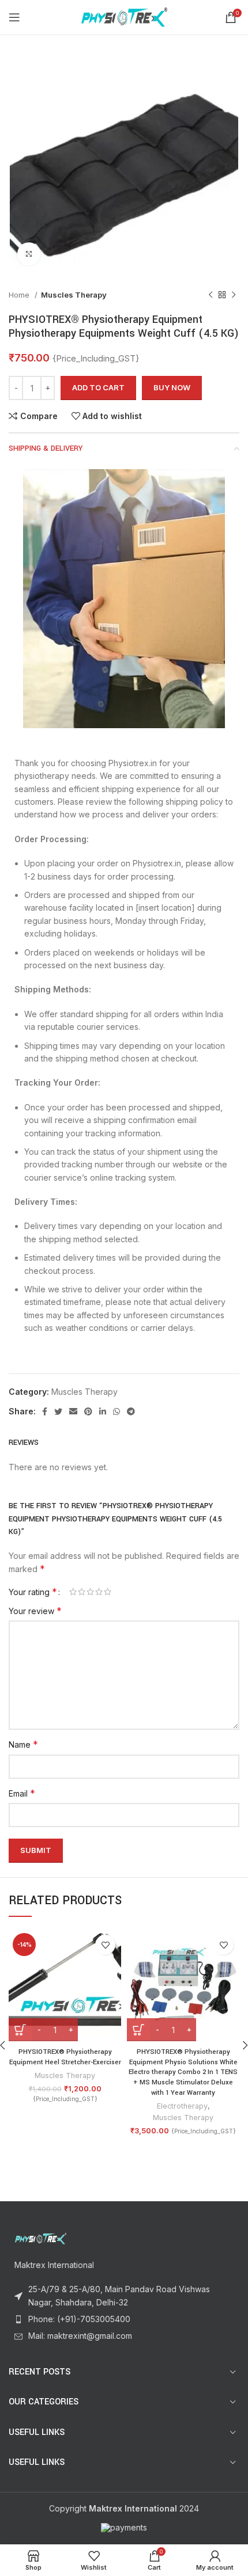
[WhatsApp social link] (117, 1411)
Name (23, 1744)
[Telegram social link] (131, 1411)
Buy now (172, 387)
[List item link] (124, 2319)
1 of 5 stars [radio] (73, 1592)
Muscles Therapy (74, 295)
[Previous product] (211, 295)
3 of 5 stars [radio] (90, 1592)
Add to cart (98, 387)
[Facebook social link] (45, 1411)
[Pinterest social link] (88, 1411)
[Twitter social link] (58, 1411)
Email (22, 1793)
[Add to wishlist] (105, 1945)
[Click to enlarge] (29, 254)
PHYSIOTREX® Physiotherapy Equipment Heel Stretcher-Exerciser (65, 2057)
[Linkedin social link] (103, 1411)
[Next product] (234, 295)
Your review (35, 1611)
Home (20, 295)
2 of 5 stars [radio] (82, 1592)
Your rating (33, 1592)
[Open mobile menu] (14, 17)
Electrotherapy (182, 2106)
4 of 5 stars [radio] (99, 1592)
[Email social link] (73, 1411)
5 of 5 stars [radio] (108, 1592)
